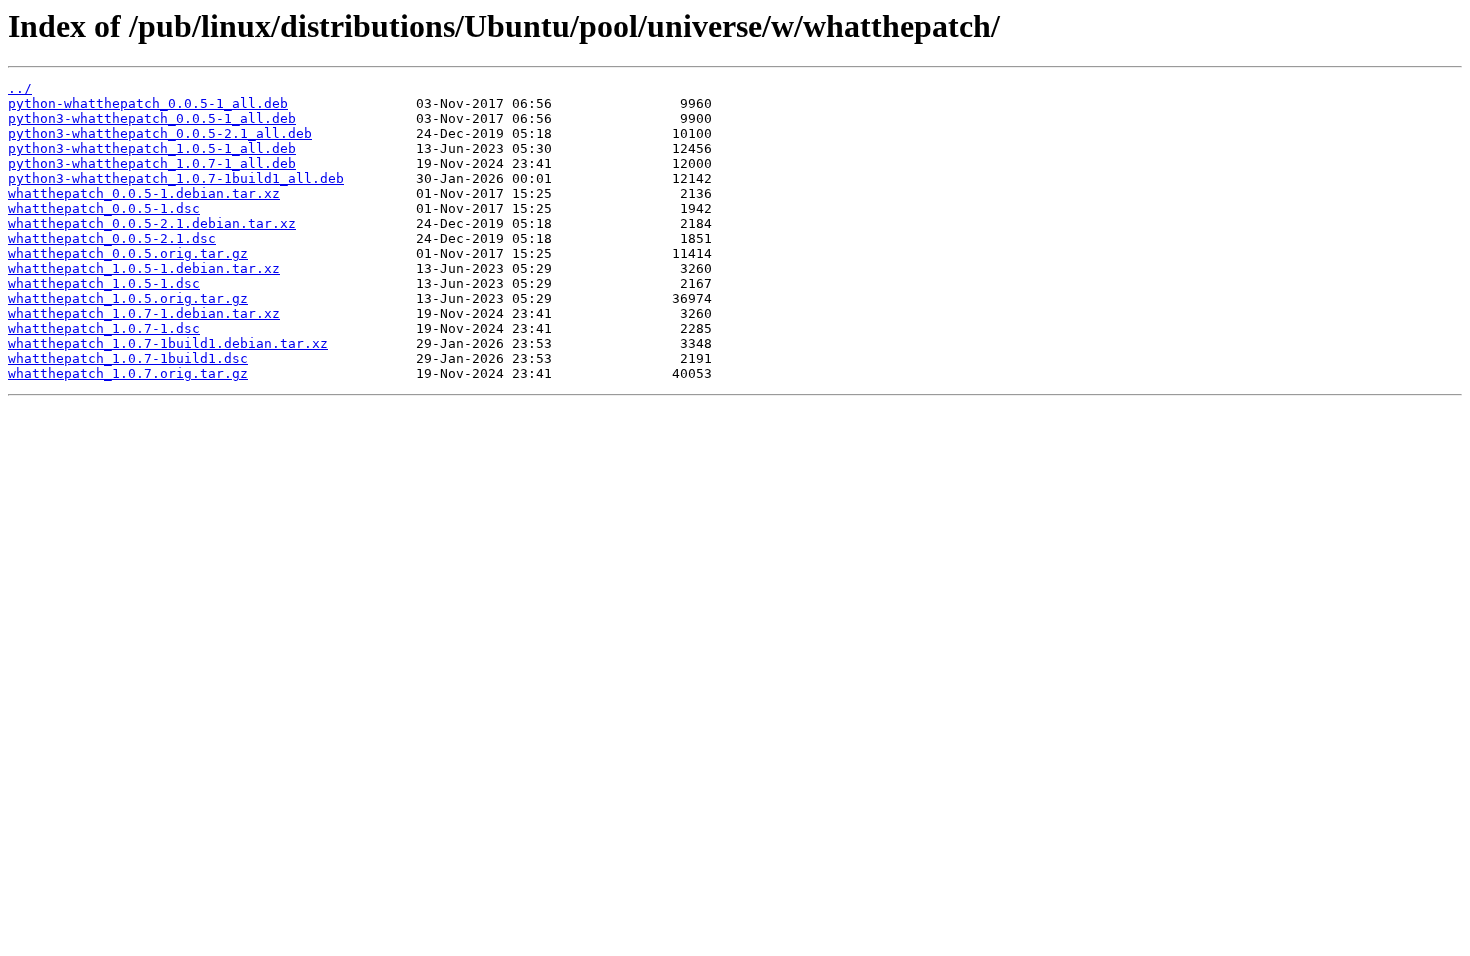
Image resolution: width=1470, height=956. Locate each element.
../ (20, 88)
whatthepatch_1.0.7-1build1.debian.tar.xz (168, 343)
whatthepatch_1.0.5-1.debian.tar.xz (144, 268)
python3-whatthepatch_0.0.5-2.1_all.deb (160, 133)
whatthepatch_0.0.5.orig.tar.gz (128, 253)
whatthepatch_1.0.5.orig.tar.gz (128, 298)
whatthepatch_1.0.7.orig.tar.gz (128, 373)
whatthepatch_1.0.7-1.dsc (104, 328)
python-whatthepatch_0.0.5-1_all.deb (148, 103)
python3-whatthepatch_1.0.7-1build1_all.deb (176, 178)
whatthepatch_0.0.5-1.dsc (104, 208)
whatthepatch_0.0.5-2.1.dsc (112, 238)
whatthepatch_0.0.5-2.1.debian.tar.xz (152, 223)
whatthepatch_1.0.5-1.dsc (104, 283)
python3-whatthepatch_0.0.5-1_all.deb (152, 118)
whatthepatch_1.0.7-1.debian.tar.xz (144, 313)
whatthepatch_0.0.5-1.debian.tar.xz (144, 193)
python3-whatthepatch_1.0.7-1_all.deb (152, 163)
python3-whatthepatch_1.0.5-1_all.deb (152, 148)
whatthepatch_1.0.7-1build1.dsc (128, 358)
